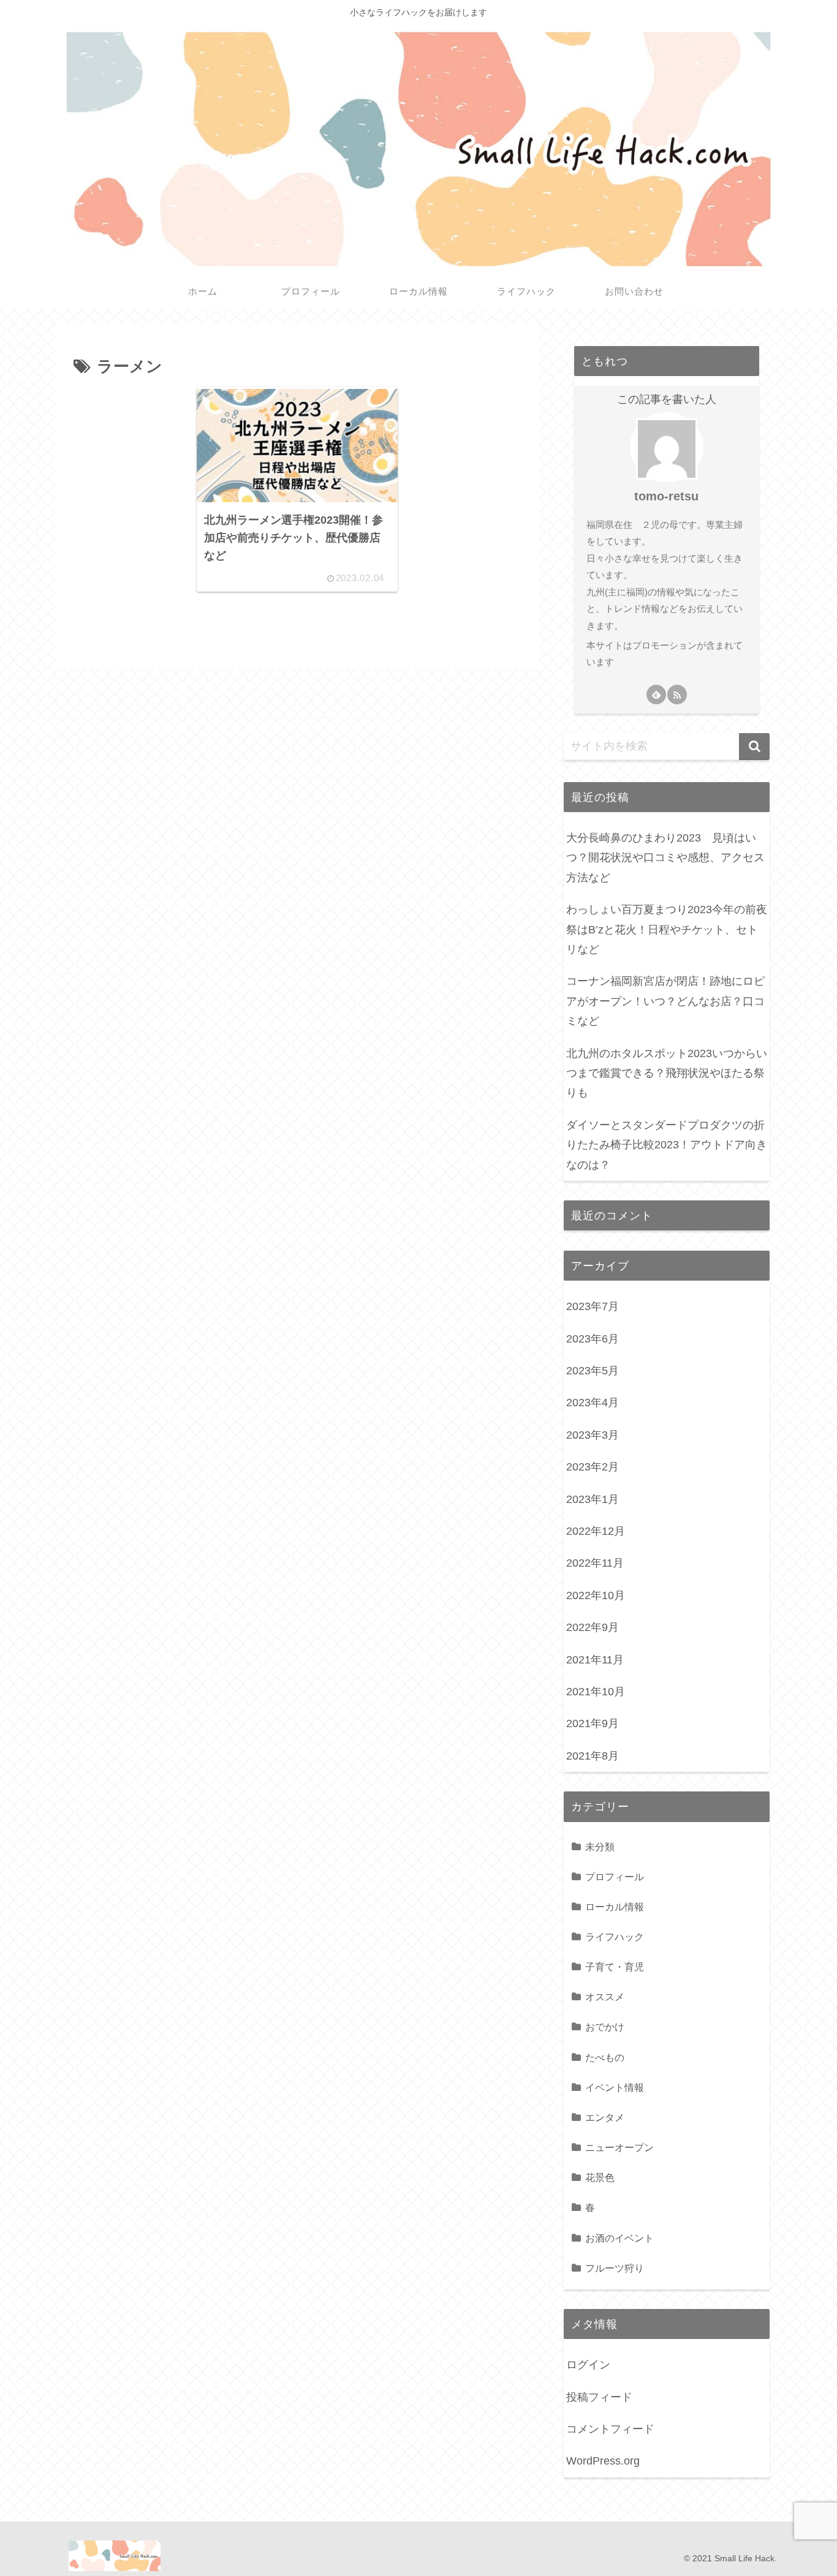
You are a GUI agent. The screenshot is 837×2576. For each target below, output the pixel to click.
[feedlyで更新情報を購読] (656, 695)
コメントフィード (610, 2429)
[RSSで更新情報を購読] (677, 695)
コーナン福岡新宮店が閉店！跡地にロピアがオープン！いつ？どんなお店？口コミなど (665, 1001)
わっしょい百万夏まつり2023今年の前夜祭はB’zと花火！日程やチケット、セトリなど (667, 929)
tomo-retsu (666, 496)
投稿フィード (599, 2397)
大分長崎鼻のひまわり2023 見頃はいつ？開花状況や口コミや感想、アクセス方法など (665, 858)
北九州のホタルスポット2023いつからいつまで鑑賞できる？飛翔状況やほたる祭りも (667, 1073)
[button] (754, 747)
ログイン (588, 2365)
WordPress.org (603, 2461)
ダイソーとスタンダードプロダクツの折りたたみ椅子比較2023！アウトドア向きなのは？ (667, 1145)
